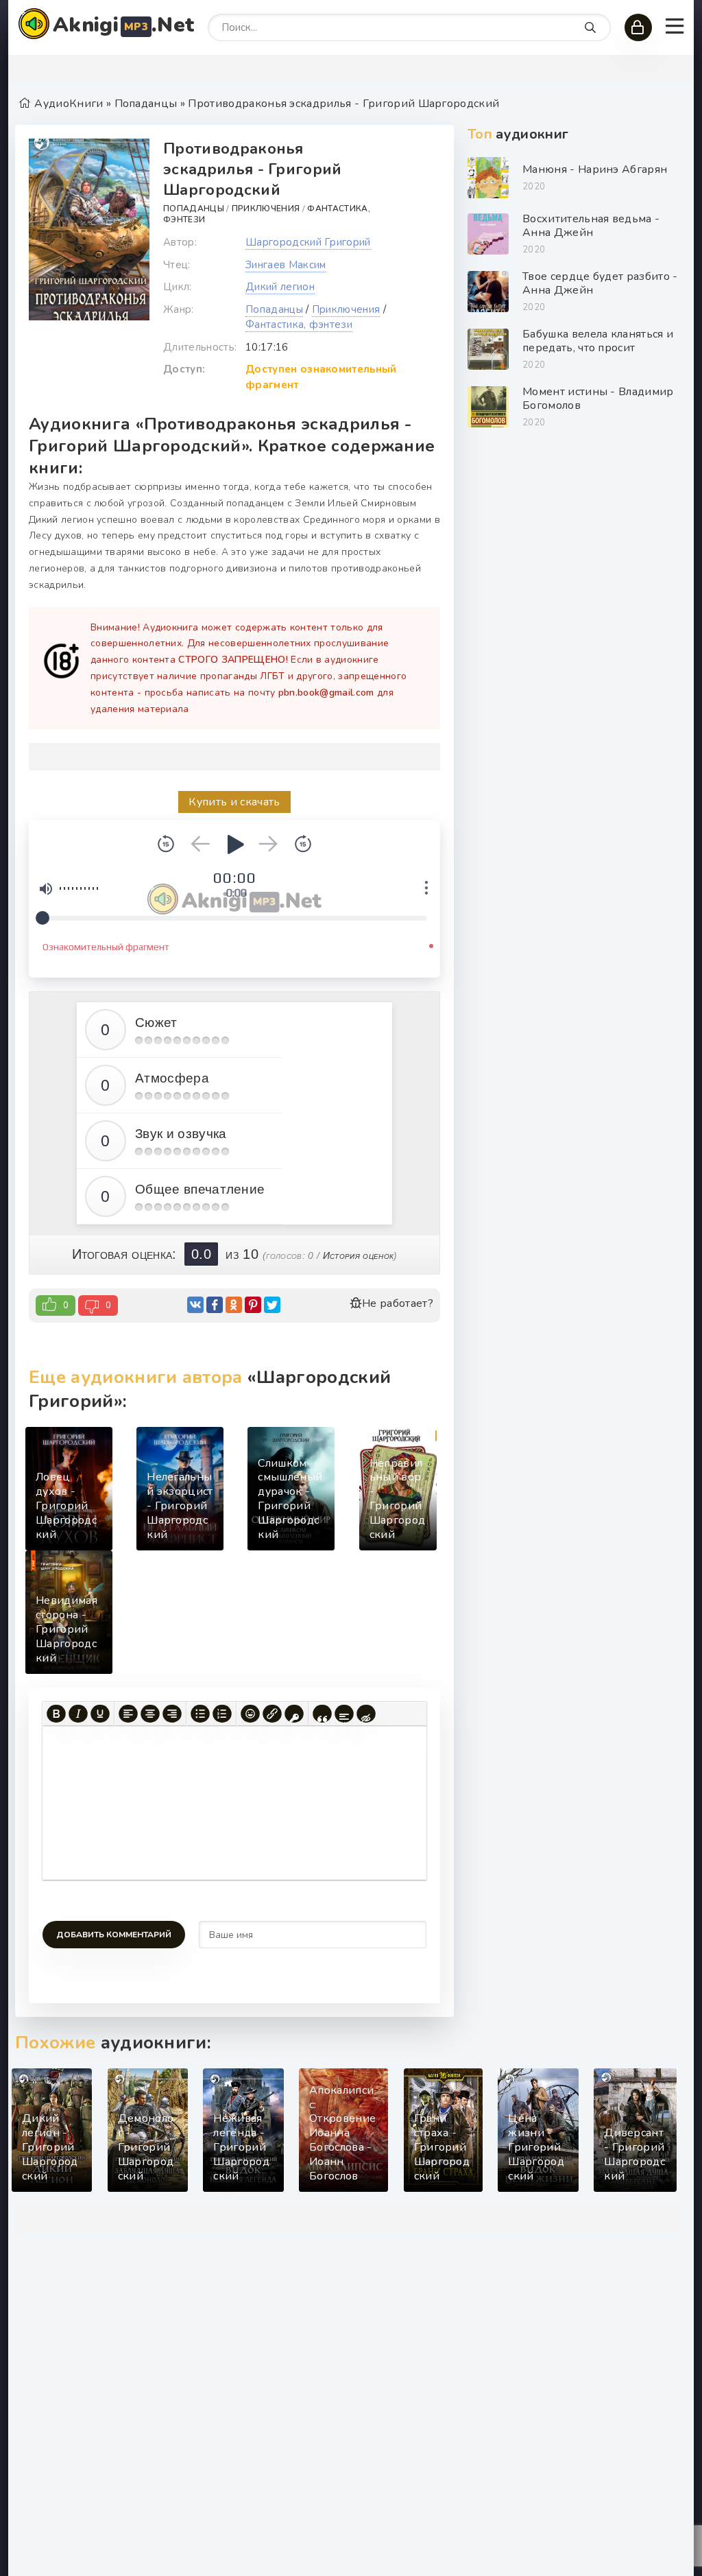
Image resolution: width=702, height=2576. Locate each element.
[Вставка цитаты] (322, 1714)
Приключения (266, 209)
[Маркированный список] (200, 1714)
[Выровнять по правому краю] (172, 1714)
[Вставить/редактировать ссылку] (272, 1714)
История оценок (358, 1255)
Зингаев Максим (286, 265)
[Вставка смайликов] (250, 1714)
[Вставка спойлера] (344, 1714)
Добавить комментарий (114, 1935)
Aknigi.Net (123, 25)
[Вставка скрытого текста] (366, 1714)
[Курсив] (78, 1714)
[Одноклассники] (234, 1305)
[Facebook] (215, 1305)
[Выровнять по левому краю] (128, 1714)
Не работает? (398, 1303)
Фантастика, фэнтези (299, 324)
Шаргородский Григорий (308, 242)
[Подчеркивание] (100, 1714)
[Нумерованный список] (222, 1714)
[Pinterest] (253, 1305)
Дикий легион (280, 287)
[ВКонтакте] (195, 1305)
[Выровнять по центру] (150, 1714)
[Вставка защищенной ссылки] (294, 1714)
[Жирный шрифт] (56, 1714)
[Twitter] (272, 1305)
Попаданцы (194, 209)
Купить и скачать (234, 802)
